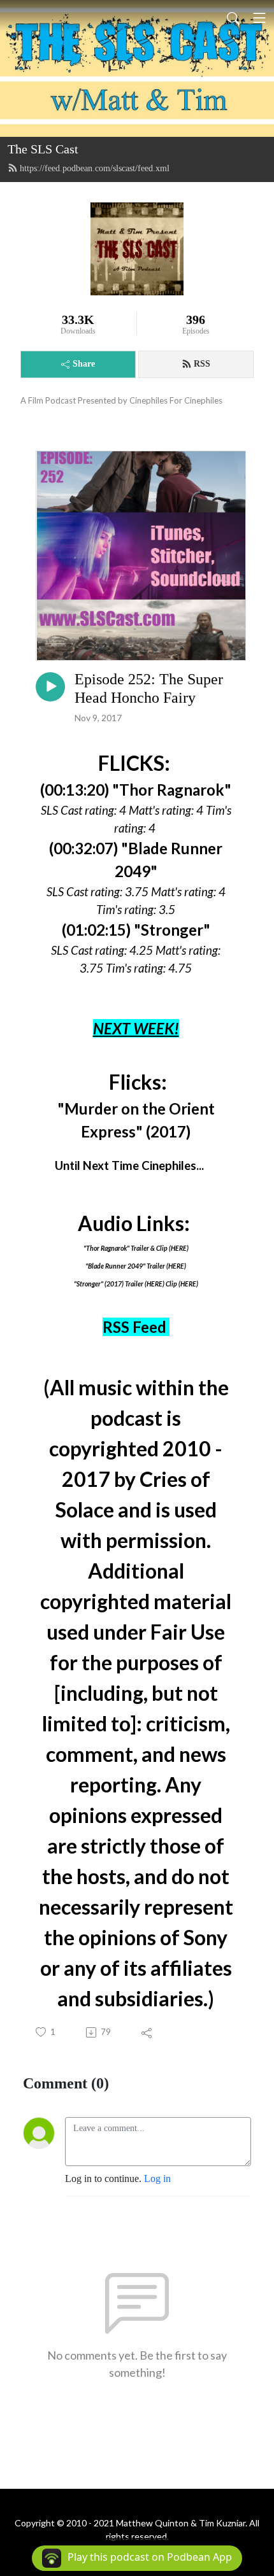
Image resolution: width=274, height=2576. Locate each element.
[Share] (148, 2032)
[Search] (233, 18)
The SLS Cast (43, 149)
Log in (157, 2178)
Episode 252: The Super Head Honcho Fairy (149, 688)
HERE (179, 1248)
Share (84, 364)
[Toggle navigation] (259, 18)
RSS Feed (134, 1327)
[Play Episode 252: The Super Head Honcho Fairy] (50, 687)
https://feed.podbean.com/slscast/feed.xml (95, 168)
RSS (202, 364)
